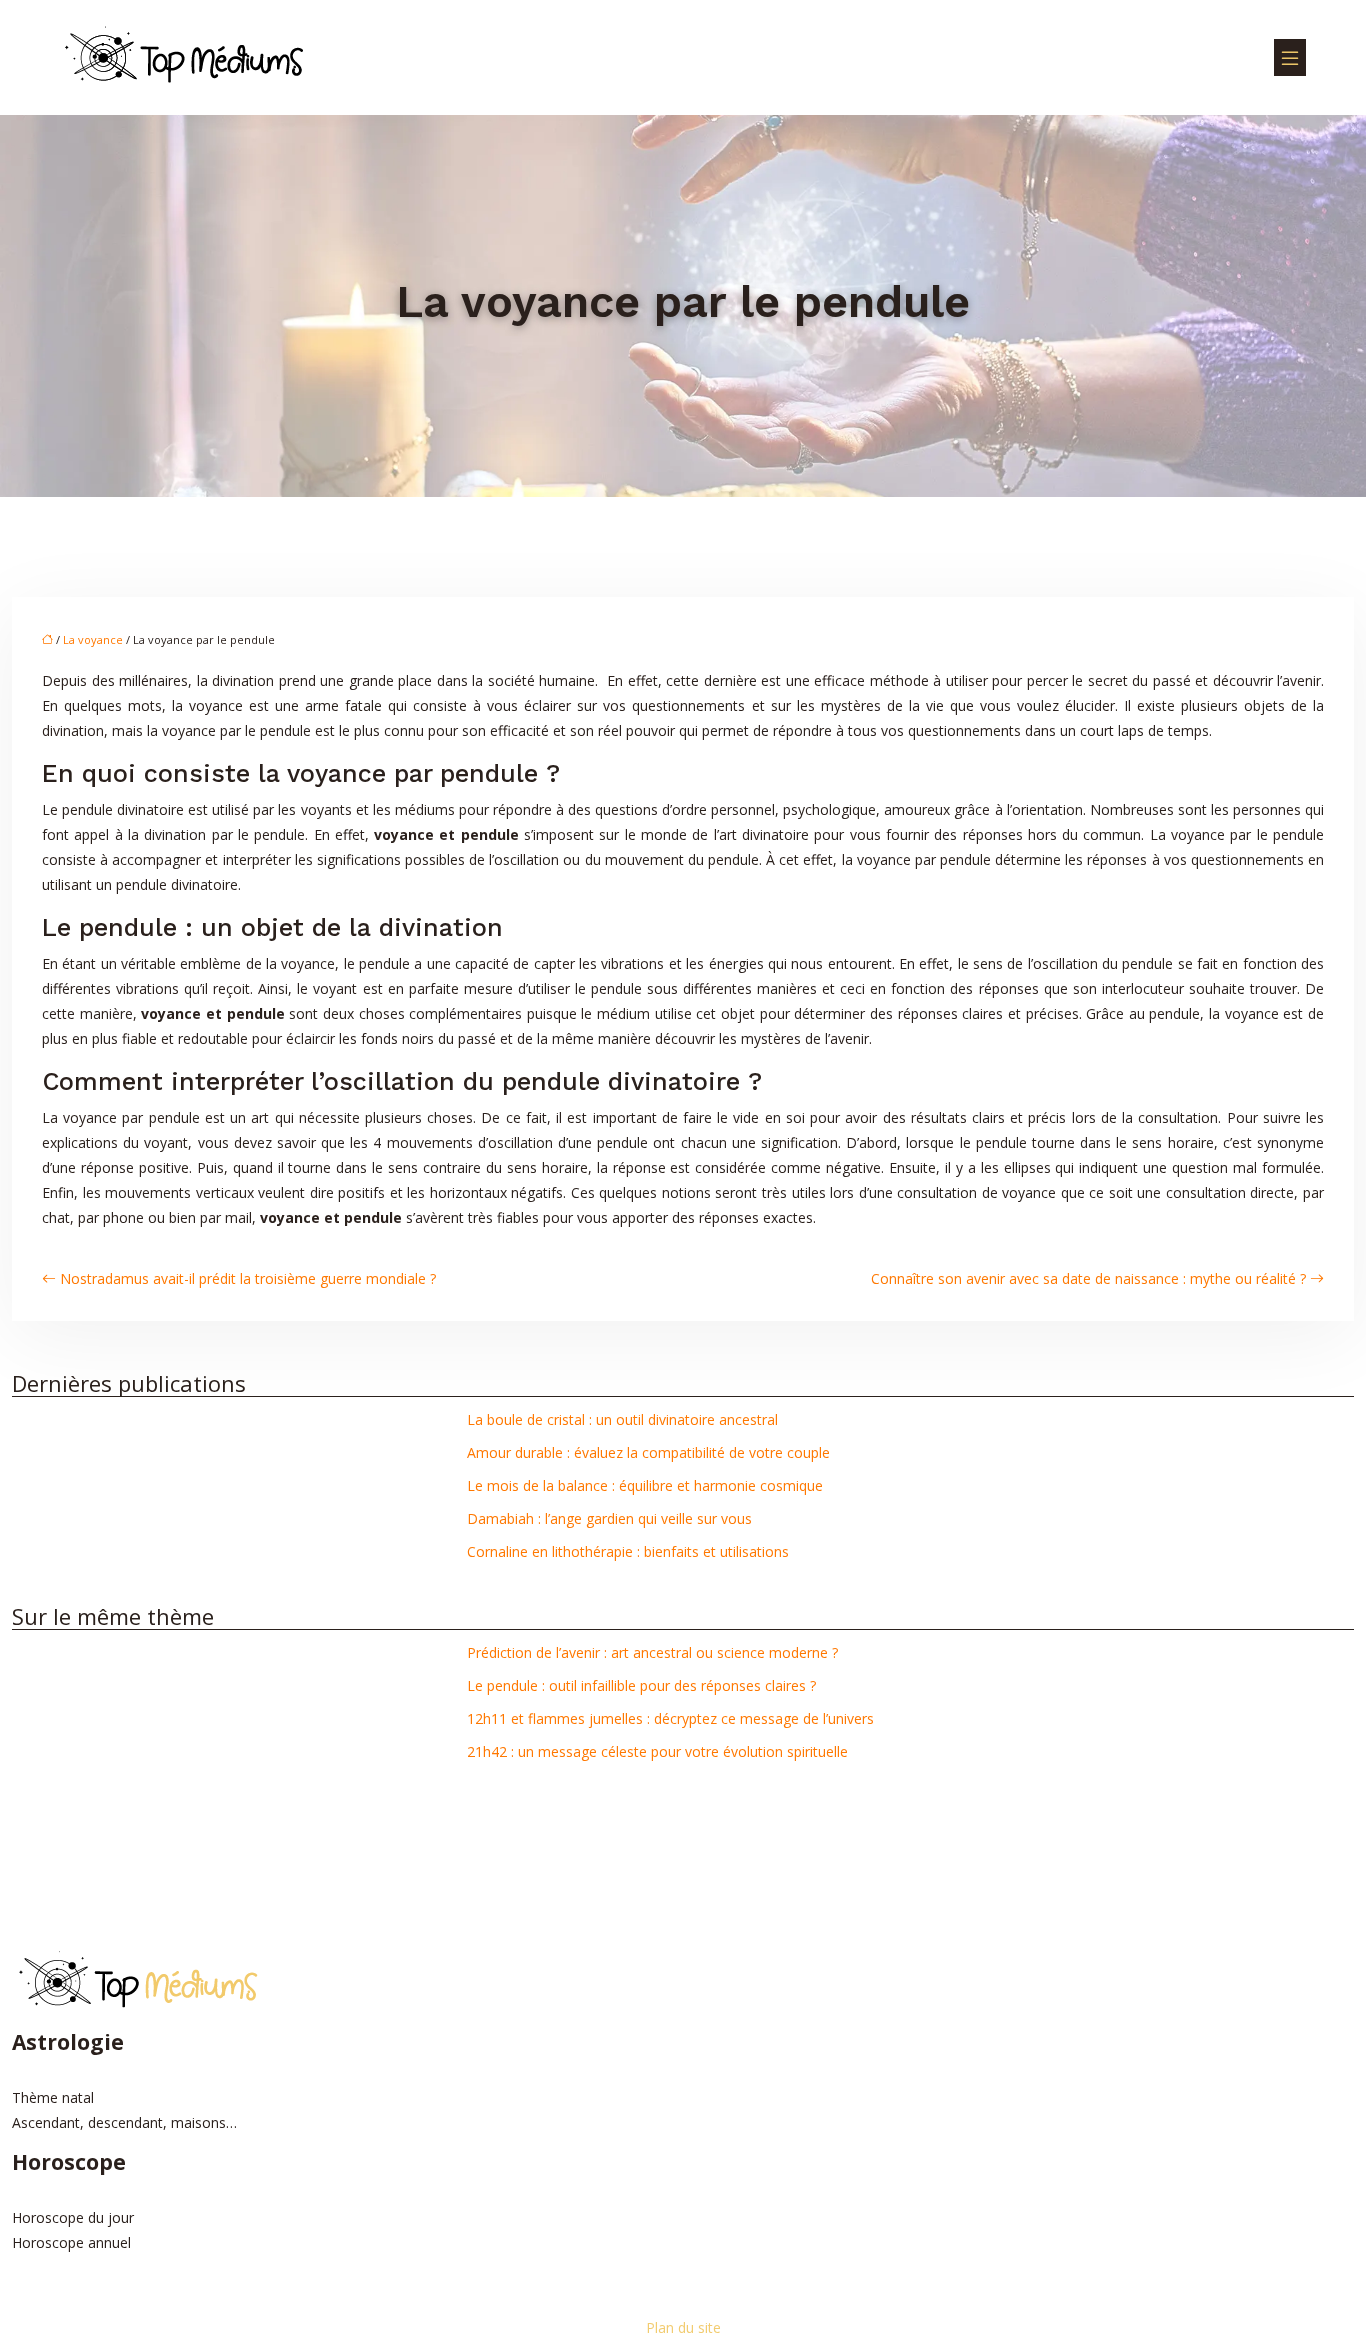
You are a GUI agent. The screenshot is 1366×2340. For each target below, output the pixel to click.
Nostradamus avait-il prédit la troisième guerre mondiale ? (248, 1278)
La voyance (93, 639)
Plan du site (683, 2327)
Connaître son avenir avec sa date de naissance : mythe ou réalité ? (1088, 1278)
